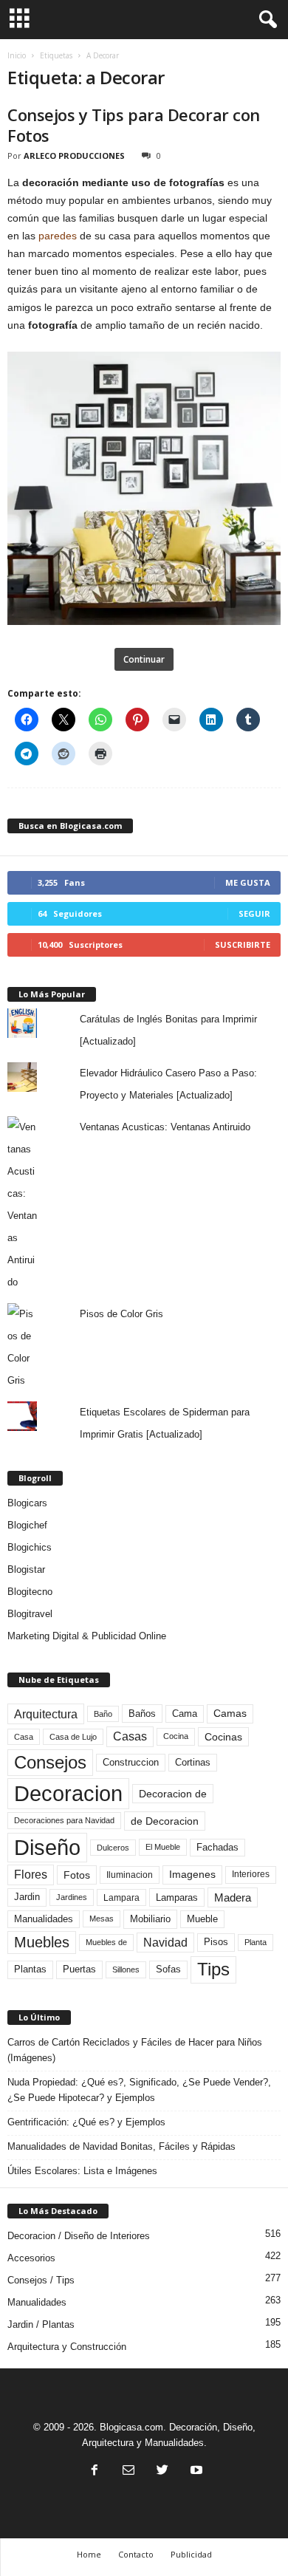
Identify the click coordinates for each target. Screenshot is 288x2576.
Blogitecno (30, 1592)
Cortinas (193, 1763)
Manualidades (44, 1919)
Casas (130, 1736)
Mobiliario (150, 1919)
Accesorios (31, 2258)
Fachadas (217, 1848)
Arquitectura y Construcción (67, 2347)
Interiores (251, 1874)
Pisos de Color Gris (121, 1314)
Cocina (176, 1736)
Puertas (79, 1969)
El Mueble (163, 1847)
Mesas (102, 1919)
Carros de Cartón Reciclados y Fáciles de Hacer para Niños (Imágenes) (135, 2050)
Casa (24, 1737)
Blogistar (26, 1569)
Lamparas (177, 1897)
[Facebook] (95, 2471)
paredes (58, 236)
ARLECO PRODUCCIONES (74, 156)
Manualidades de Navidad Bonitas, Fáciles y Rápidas (121, 2146)
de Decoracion (165, 1821)
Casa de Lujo (73, 1737)
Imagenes (192, 1874)
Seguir (254, 913)
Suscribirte (243, 944)
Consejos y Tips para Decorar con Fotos (134, 125)
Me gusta (248, 882)
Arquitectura (46, 1714)
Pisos (216, 1942)
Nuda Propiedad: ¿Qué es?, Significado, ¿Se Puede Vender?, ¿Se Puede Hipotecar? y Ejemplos (139, 2090)
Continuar (144, 659)
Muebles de (106, 1942)
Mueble (202, 1919)
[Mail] (128, 2471)
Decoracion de (173, 1794)
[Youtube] (195, 2471)
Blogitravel (30, 1614)
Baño (103, 1714)
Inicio (17, 55)
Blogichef (27, 1525)
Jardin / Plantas (41, 2324)
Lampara (121, 1897)
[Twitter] (162, 2471)
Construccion (131, 1763)
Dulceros (113, 1848)
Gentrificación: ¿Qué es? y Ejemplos (86, 2122)
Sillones (126, 1969)
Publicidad (191, 2554)
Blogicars (27, 1503)
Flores (31, 1875)
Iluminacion (130, 1875)
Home (89, 2554)
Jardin (27, 1897)
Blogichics (30, 1547)
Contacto (136, 2554)
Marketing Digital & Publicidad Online (87, 1636)
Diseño (47, 1848)
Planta (256, 1942)
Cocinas (223, 1737)
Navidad (165, 1943)
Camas (230, 1713)
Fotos (77, 1875)
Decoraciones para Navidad (64, 1820)
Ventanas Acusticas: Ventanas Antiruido (165, 1127)
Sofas (168, 1969)
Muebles (42, 1942)
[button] (265, 20)
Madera (233, 1897)
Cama (185, 1714)
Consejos (50, 1762)
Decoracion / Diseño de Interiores (79, 2236)
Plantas (30, 1969)
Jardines (72, 1897)
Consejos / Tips (41, 2280)
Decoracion (68, 1793)
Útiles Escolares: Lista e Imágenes (82, 2171)
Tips (213, 1969)
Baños (142, 1714)
